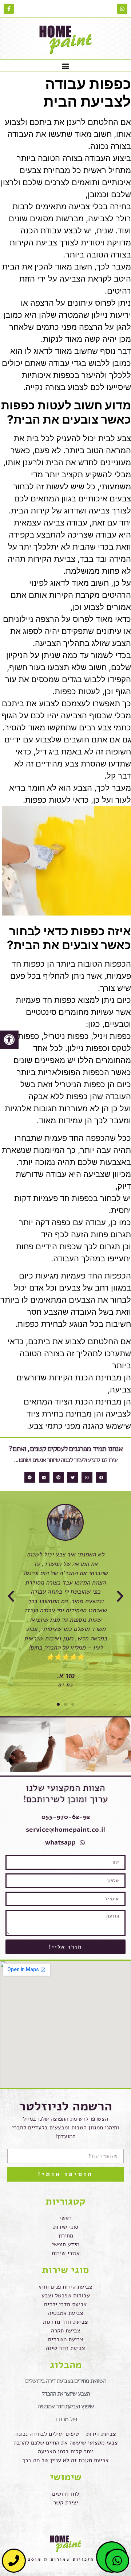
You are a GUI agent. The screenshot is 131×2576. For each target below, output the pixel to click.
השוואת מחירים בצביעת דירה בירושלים (65, 2381)
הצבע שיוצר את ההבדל (65, 2393)
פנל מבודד (65, 2419)
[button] (66, 66)
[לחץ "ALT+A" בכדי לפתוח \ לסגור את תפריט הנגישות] (9, 1040)
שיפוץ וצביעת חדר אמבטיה (65, 2406)
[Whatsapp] (122, 9)
